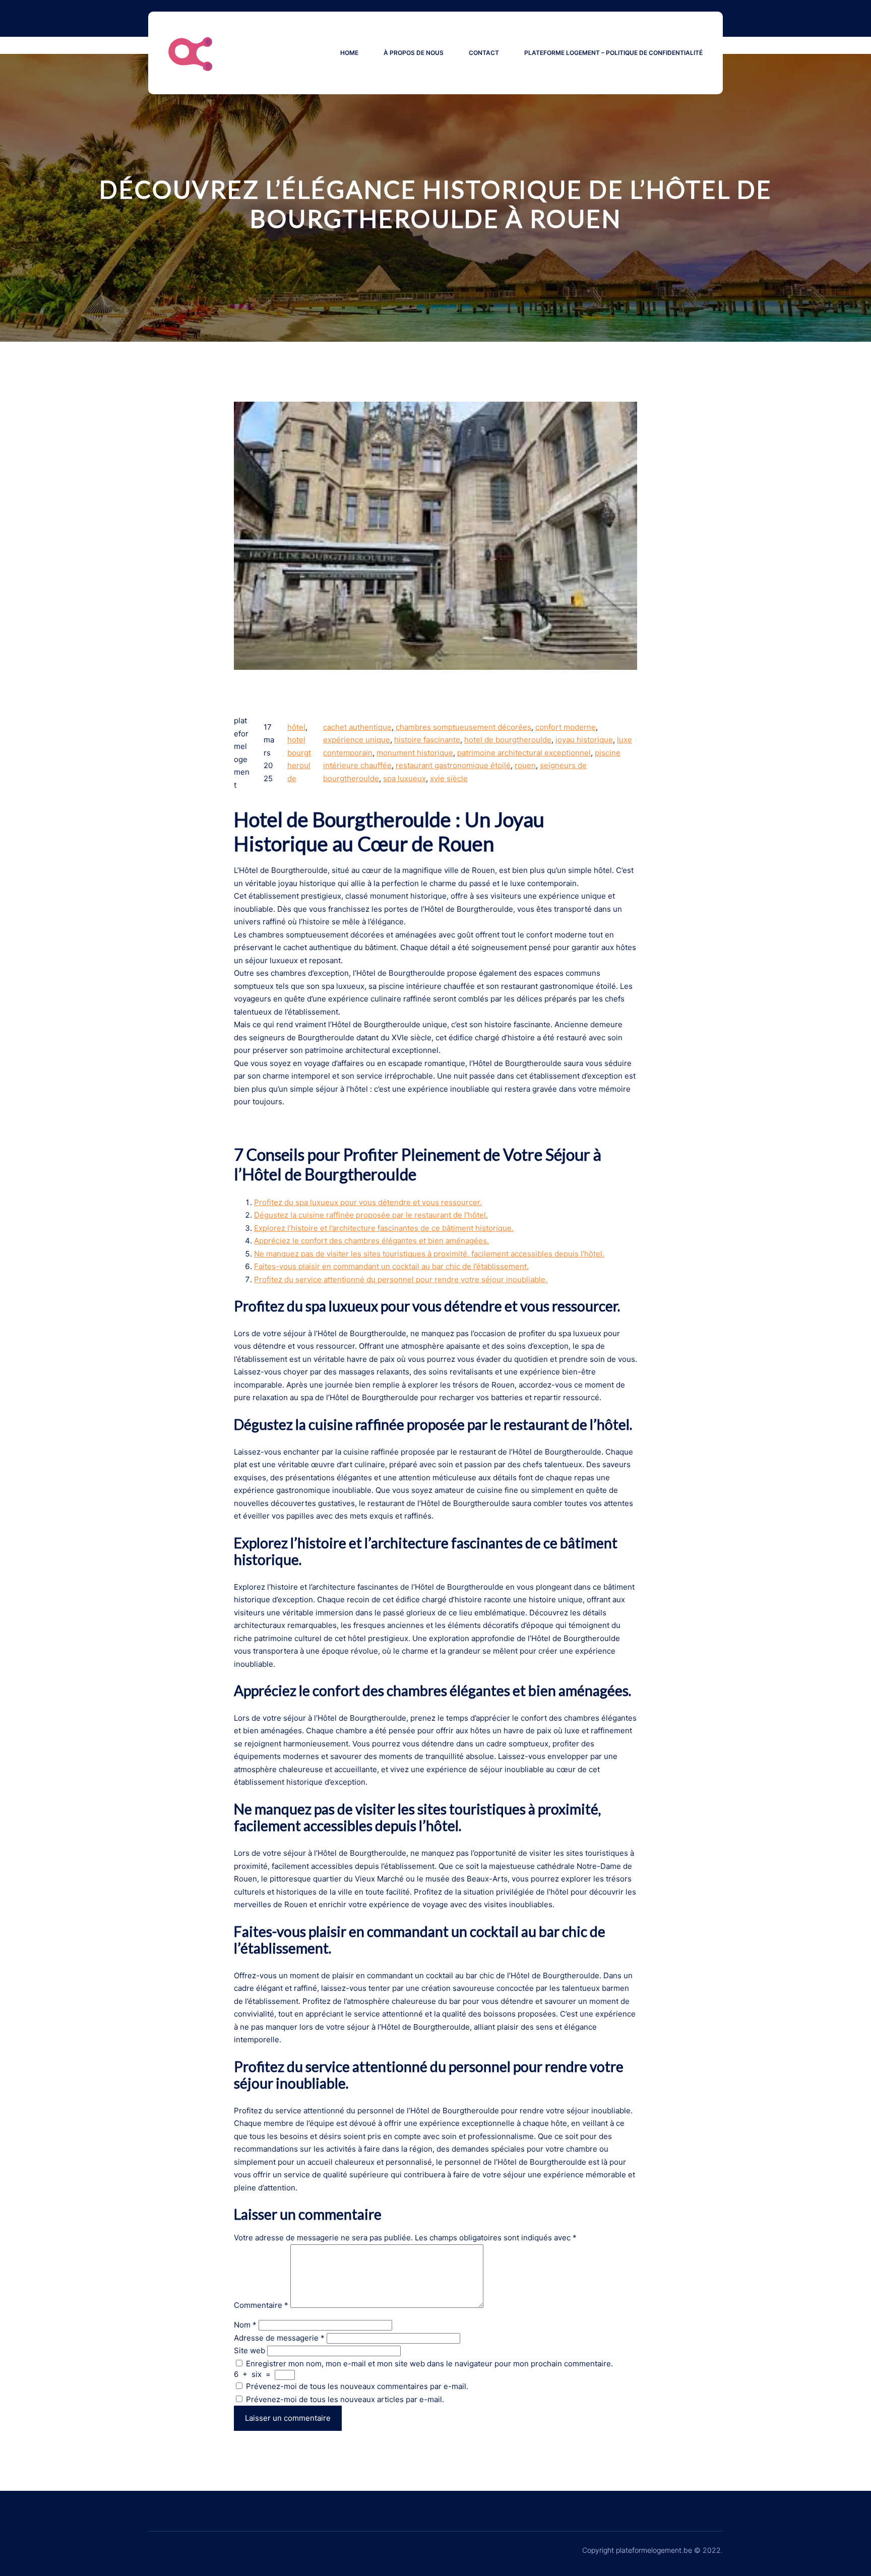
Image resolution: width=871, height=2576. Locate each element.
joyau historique (584, 740)
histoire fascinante (427, 740)
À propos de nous (414, 53)
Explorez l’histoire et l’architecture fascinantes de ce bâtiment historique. (384, 1228)
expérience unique (357, 740)
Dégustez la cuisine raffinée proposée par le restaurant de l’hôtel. (371, 1215)
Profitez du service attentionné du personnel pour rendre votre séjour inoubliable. (401, 1279)
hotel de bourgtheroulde (508, 740)
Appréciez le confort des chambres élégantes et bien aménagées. (371, 1241)
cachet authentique (357, 727)
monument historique (415, 753)
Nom (245, 2325)
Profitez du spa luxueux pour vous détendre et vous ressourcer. (368, 1202)
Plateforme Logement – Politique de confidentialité (613, 53)
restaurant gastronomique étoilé (453, 765)
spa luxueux (405, 778)
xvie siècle (449, 778)
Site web (250, 2350)
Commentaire (261, 2305)
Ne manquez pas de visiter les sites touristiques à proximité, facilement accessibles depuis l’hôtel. (429, 1254)
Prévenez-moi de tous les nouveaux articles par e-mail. (345, 2399)
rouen (525, 765)
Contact (484, 53)
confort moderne (566, 727)
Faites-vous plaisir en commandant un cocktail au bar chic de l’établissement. (391, 1266)
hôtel (296, 727)
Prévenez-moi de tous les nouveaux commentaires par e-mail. (357, 2386)
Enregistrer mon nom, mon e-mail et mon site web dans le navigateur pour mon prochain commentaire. (429, 2364)
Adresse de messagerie (279, 2338)
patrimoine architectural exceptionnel (524, 753)
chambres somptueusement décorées (463, 727)
